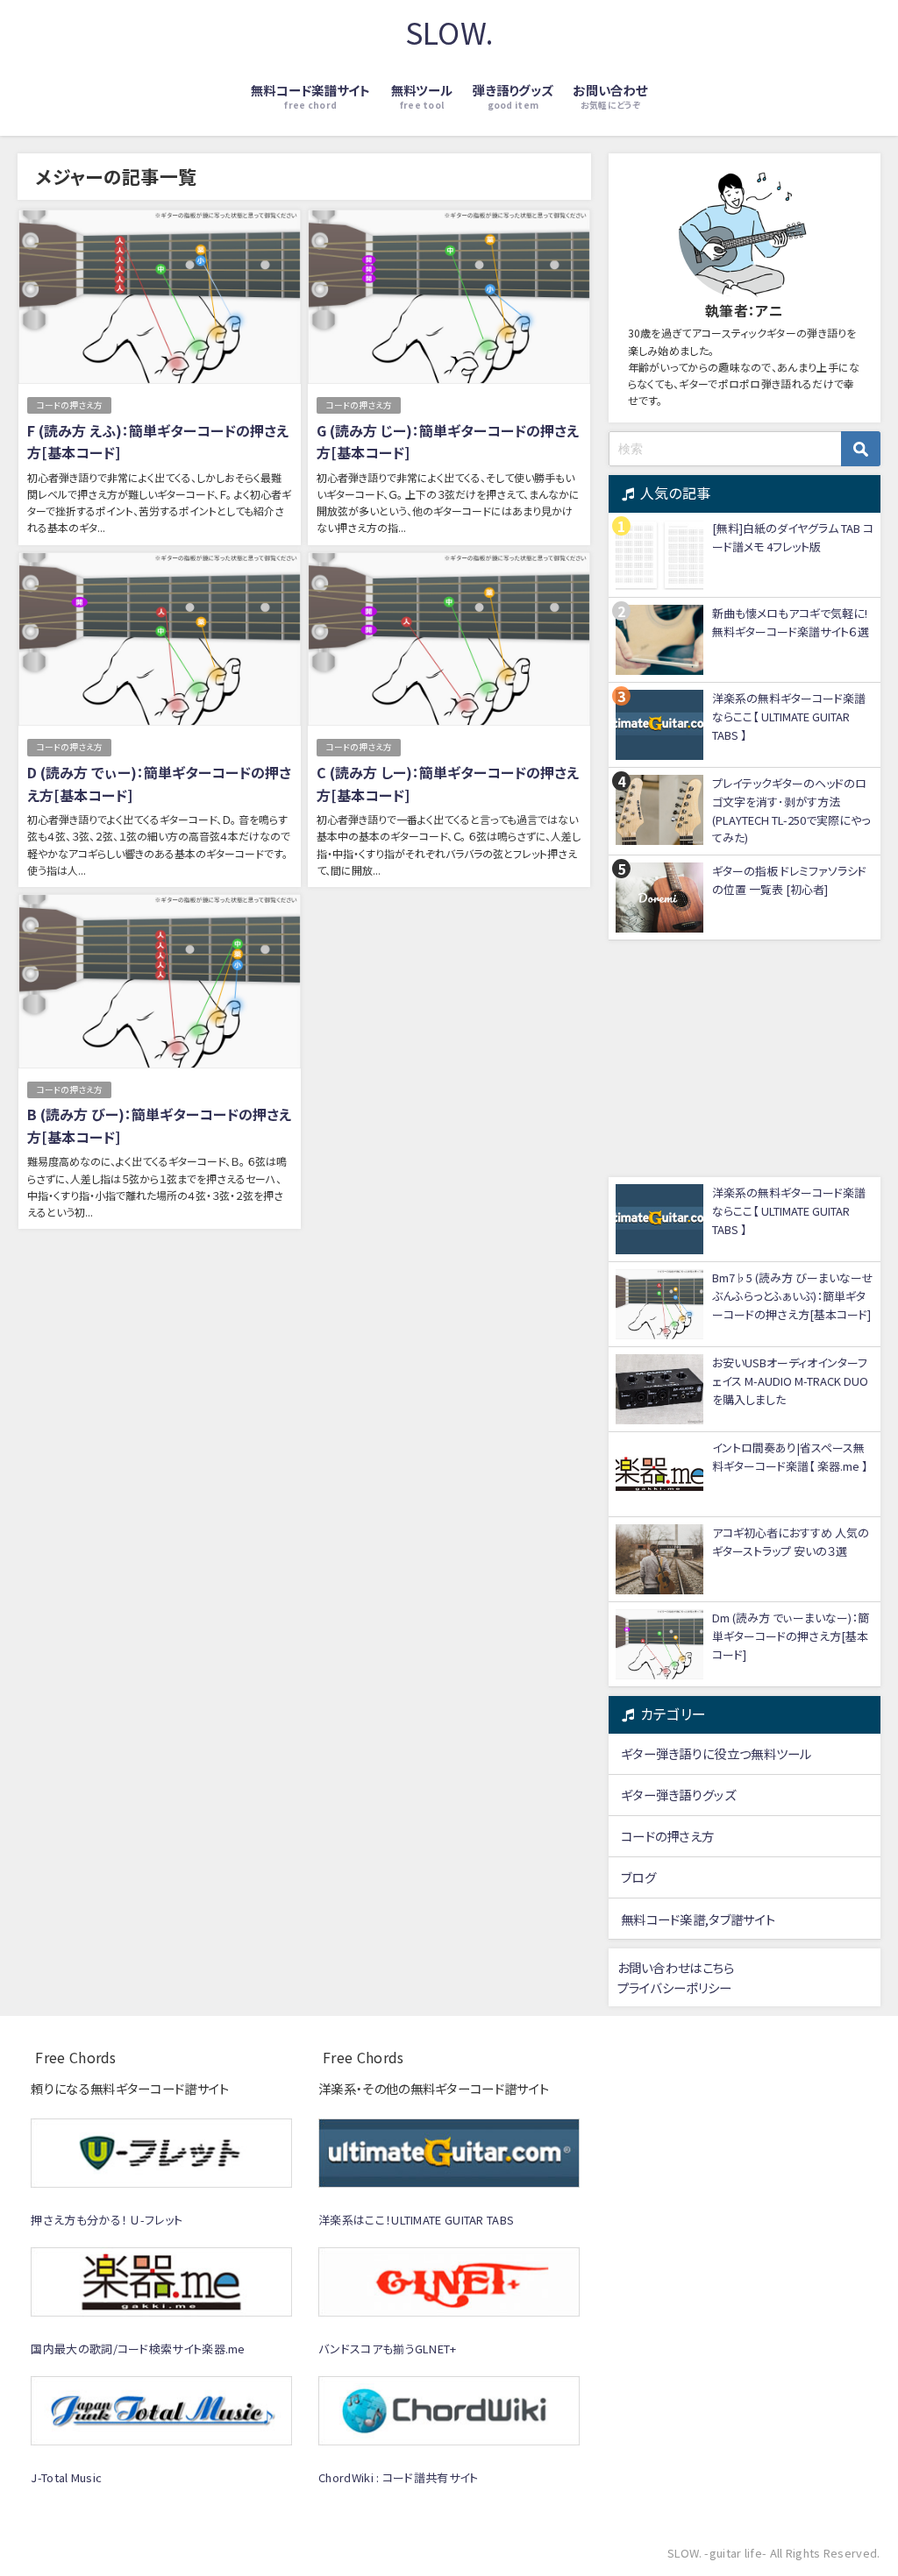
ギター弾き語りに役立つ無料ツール (716, 1753)
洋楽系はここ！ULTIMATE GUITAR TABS (416, 2220)
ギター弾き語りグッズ (678, 1795)
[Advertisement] (745, 1059)
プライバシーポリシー (675, 1987)
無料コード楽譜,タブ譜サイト (698, 1919)
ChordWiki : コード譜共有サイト (398, 2477)
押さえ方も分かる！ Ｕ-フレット (107, 2220)
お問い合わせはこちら (676, 1967)
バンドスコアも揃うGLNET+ (388, 2349)
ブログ (638, 1877)
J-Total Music (66, 2477)
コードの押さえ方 (69, 405)
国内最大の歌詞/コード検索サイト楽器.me (138, 2349)
